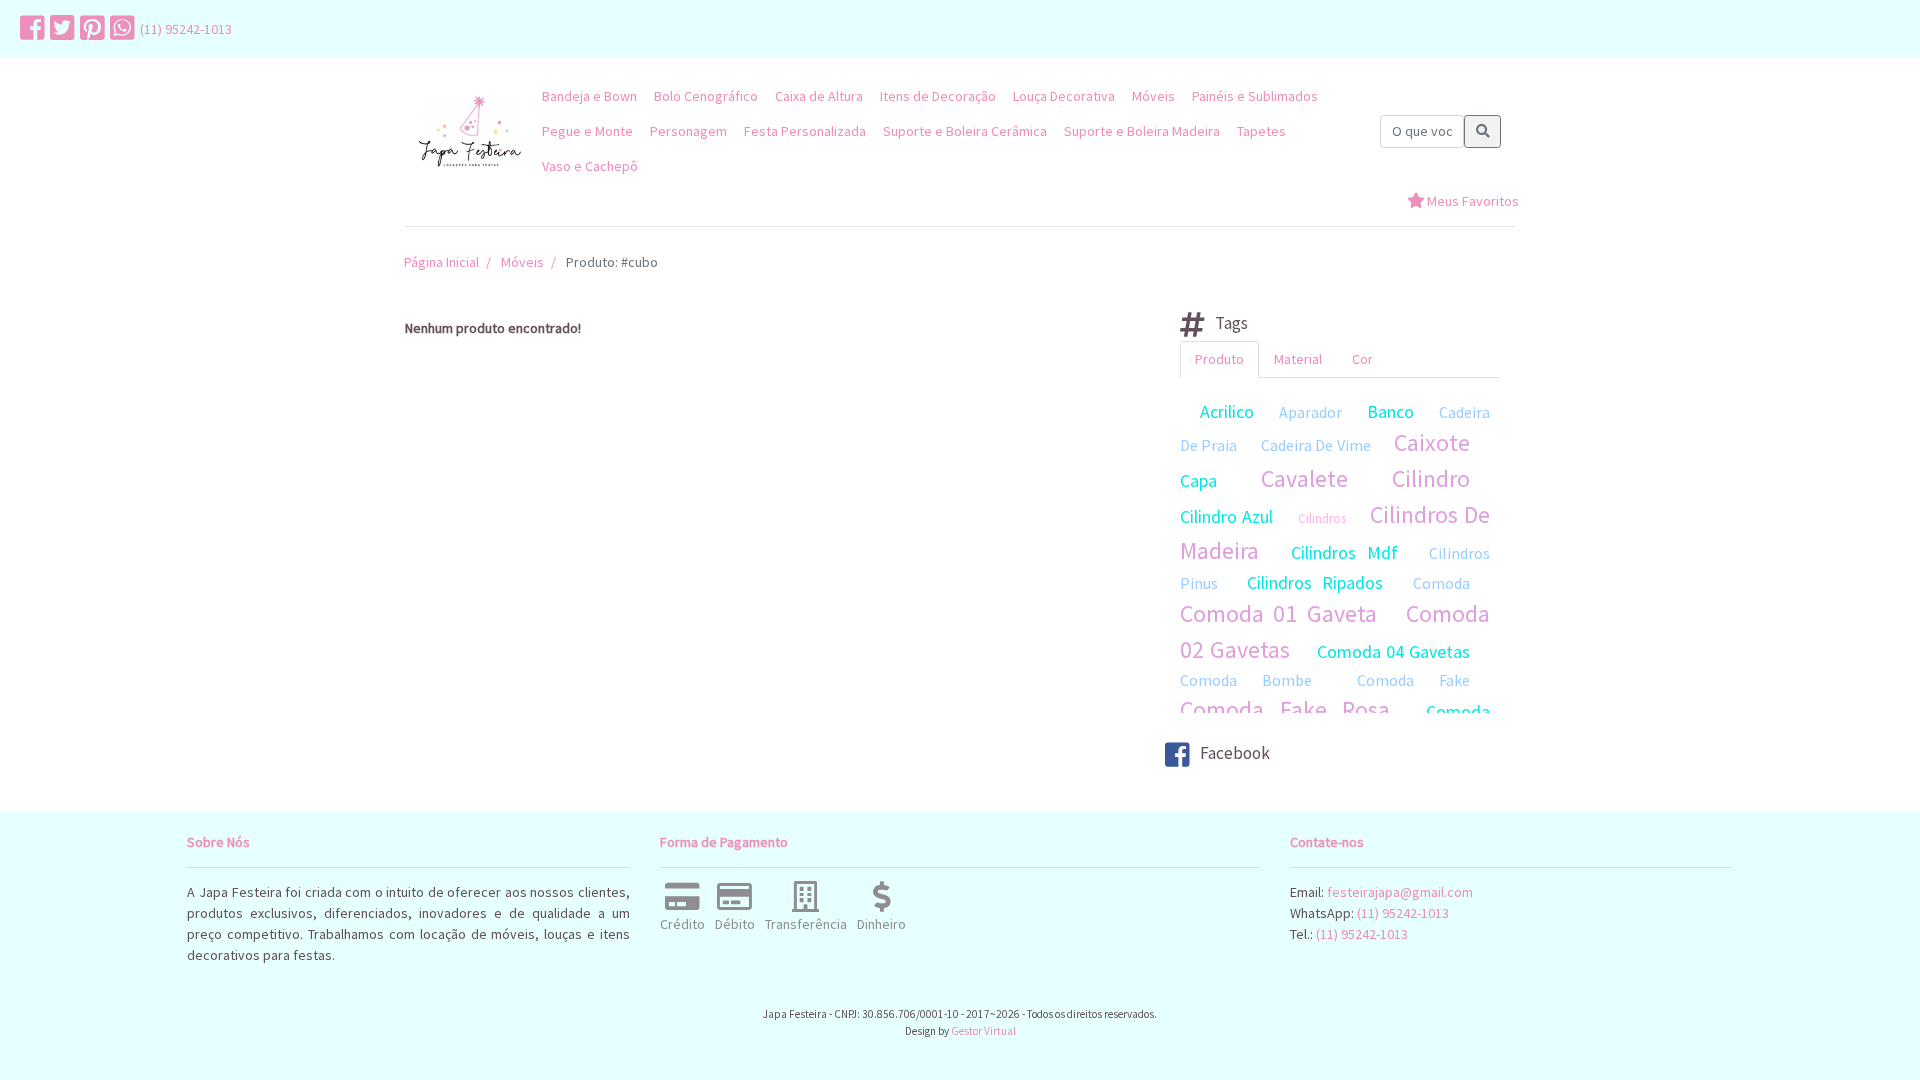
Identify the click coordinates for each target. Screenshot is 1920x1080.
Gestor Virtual (983, 1031)
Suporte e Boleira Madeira (1142, 131)
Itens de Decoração (938, 96)
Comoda (1441, 583)
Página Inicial (441, 262)
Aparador (1310, 412)
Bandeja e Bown (589, 96)
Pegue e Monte (587, 131)
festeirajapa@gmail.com (1400, 892)
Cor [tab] (1362, 359)
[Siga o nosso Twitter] (60, 29)
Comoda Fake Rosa (1285, 709)
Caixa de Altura (819, 96)
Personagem (688, 131)
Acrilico (1227, 411)
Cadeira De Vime (1316, 445)
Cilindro (1431, 478)
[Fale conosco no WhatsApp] (120, 29)
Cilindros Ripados (1315, 582)
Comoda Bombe (1246, 680)
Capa (1198, 480)
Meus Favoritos (1471, 201)
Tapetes (1261, 131)
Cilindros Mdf (1344, 552)
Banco (1390, 411)
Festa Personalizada (805, 131)
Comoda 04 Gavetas (1394, 651)
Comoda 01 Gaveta (1278, 613)
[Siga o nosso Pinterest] (90, 29)
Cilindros (1322, 518)
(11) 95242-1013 (186, 29)
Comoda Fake (1413, 680)
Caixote (1432, 442)
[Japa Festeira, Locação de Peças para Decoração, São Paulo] (470, 131)
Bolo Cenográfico (706, 96)
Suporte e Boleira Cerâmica (965, 131)
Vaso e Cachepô (590, 166)
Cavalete (1304, 478)
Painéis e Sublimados (1255, 96)
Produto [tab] (1219, 359)
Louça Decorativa (1064, 96)
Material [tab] (1298, 359)
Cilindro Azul (1226, 516)
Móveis (1153, 96)
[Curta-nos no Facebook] (30, 29)
